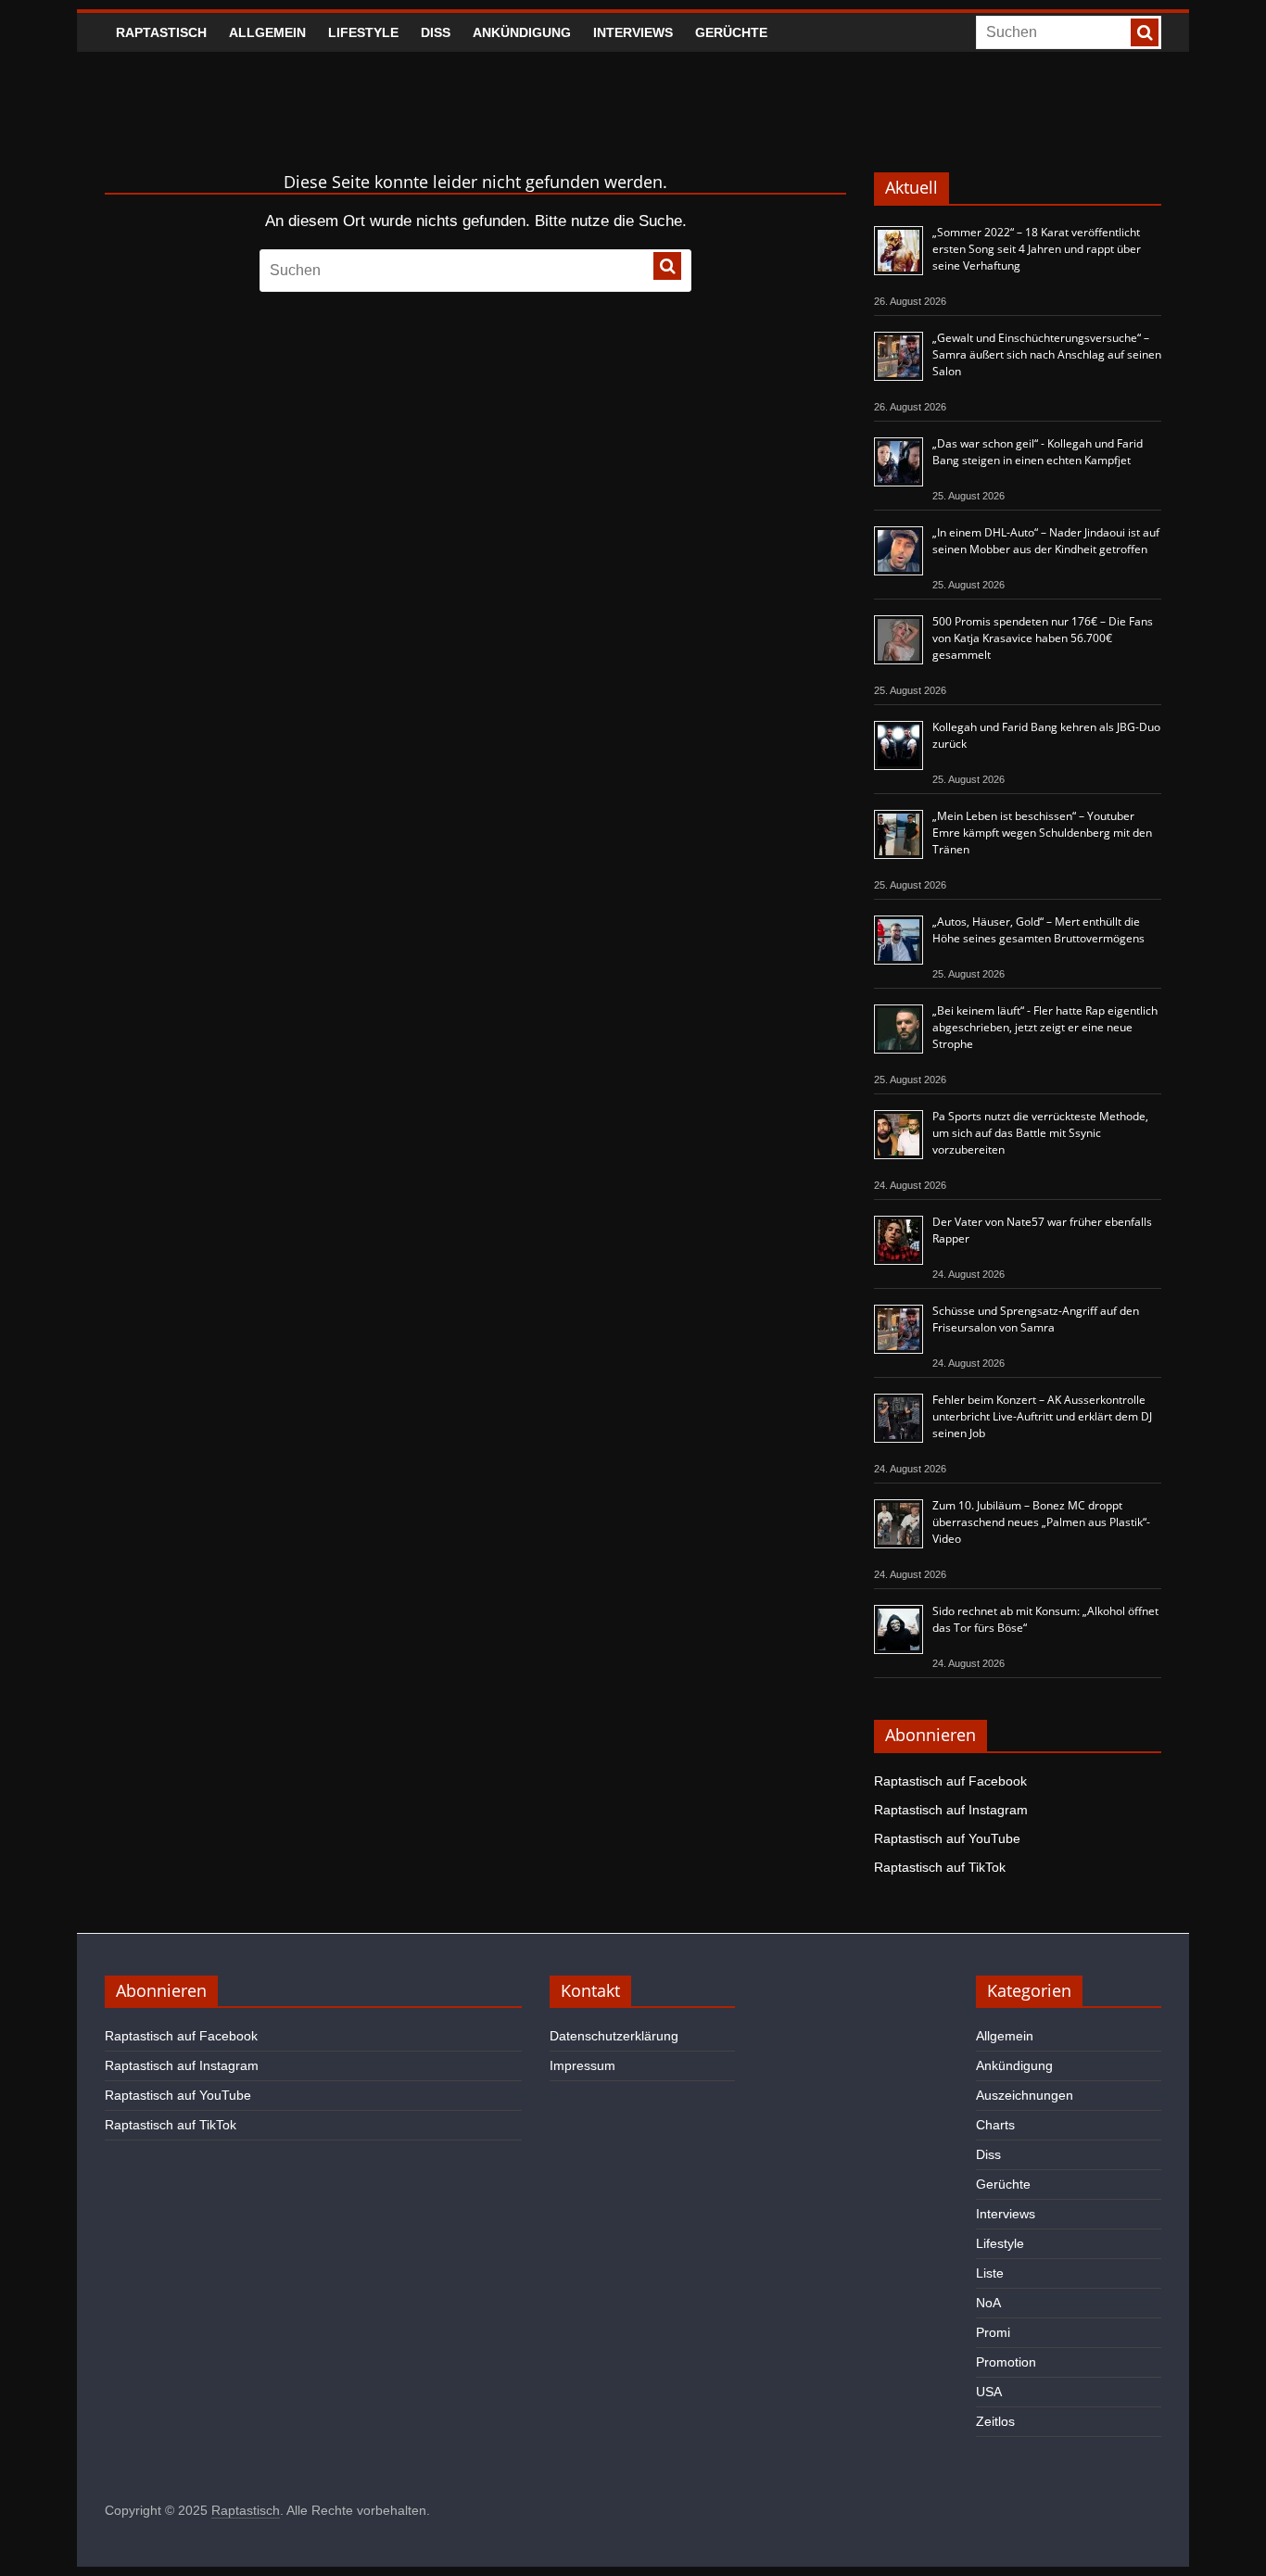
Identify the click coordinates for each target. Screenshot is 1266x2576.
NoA (988, 2303)
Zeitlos (995, 2421)
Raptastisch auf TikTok (940, 1867)
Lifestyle (363, 32)
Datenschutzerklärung (614, 2036)
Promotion (1006, 2362)
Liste (990, 2273)
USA (989, 2392)
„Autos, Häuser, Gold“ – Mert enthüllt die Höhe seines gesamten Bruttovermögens (1038, 930)
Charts (995, 2125)
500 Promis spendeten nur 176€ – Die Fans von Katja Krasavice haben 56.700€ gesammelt (1043, 638)
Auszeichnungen (1025, 2095)
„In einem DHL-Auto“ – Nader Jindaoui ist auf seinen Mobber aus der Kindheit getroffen (1046, 541)
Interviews (633, 32)
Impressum (582, 2065)
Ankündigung (522, 32)
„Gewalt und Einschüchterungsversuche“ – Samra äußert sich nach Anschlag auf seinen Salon (1047, 354)
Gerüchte (731, 32)
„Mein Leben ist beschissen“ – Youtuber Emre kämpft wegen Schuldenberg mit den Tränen (1042, 833)
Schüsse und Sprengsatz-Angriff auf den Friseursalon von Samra (1036, 1319)
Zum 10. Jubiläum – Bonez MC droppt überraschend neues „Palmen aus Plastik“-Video (1041, 1522)
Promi (993, 2332)
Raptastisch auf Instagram (951, 1810)
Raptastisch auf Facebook (950, 1781)
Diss (436, 32)
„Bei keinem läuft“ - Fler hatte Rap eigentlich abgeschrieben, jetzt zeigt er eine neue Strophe (1045, 1027)
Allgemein (267, 32)
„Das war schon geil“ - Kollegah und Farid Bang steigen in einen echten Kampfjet (1038, 452)
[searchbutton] (1145, 32)
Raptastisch (161, 32)
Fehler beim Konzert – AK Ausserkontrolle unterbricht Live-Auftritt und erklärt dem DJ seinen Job (1042, 1416)
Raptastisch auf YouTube (947, 1838)
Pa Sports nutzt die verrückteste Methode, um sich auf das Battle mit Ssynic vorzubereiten (1040, 1133)
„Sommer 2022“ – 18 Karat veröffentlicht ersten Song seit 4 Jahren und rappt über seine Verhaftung (1037, 249)
